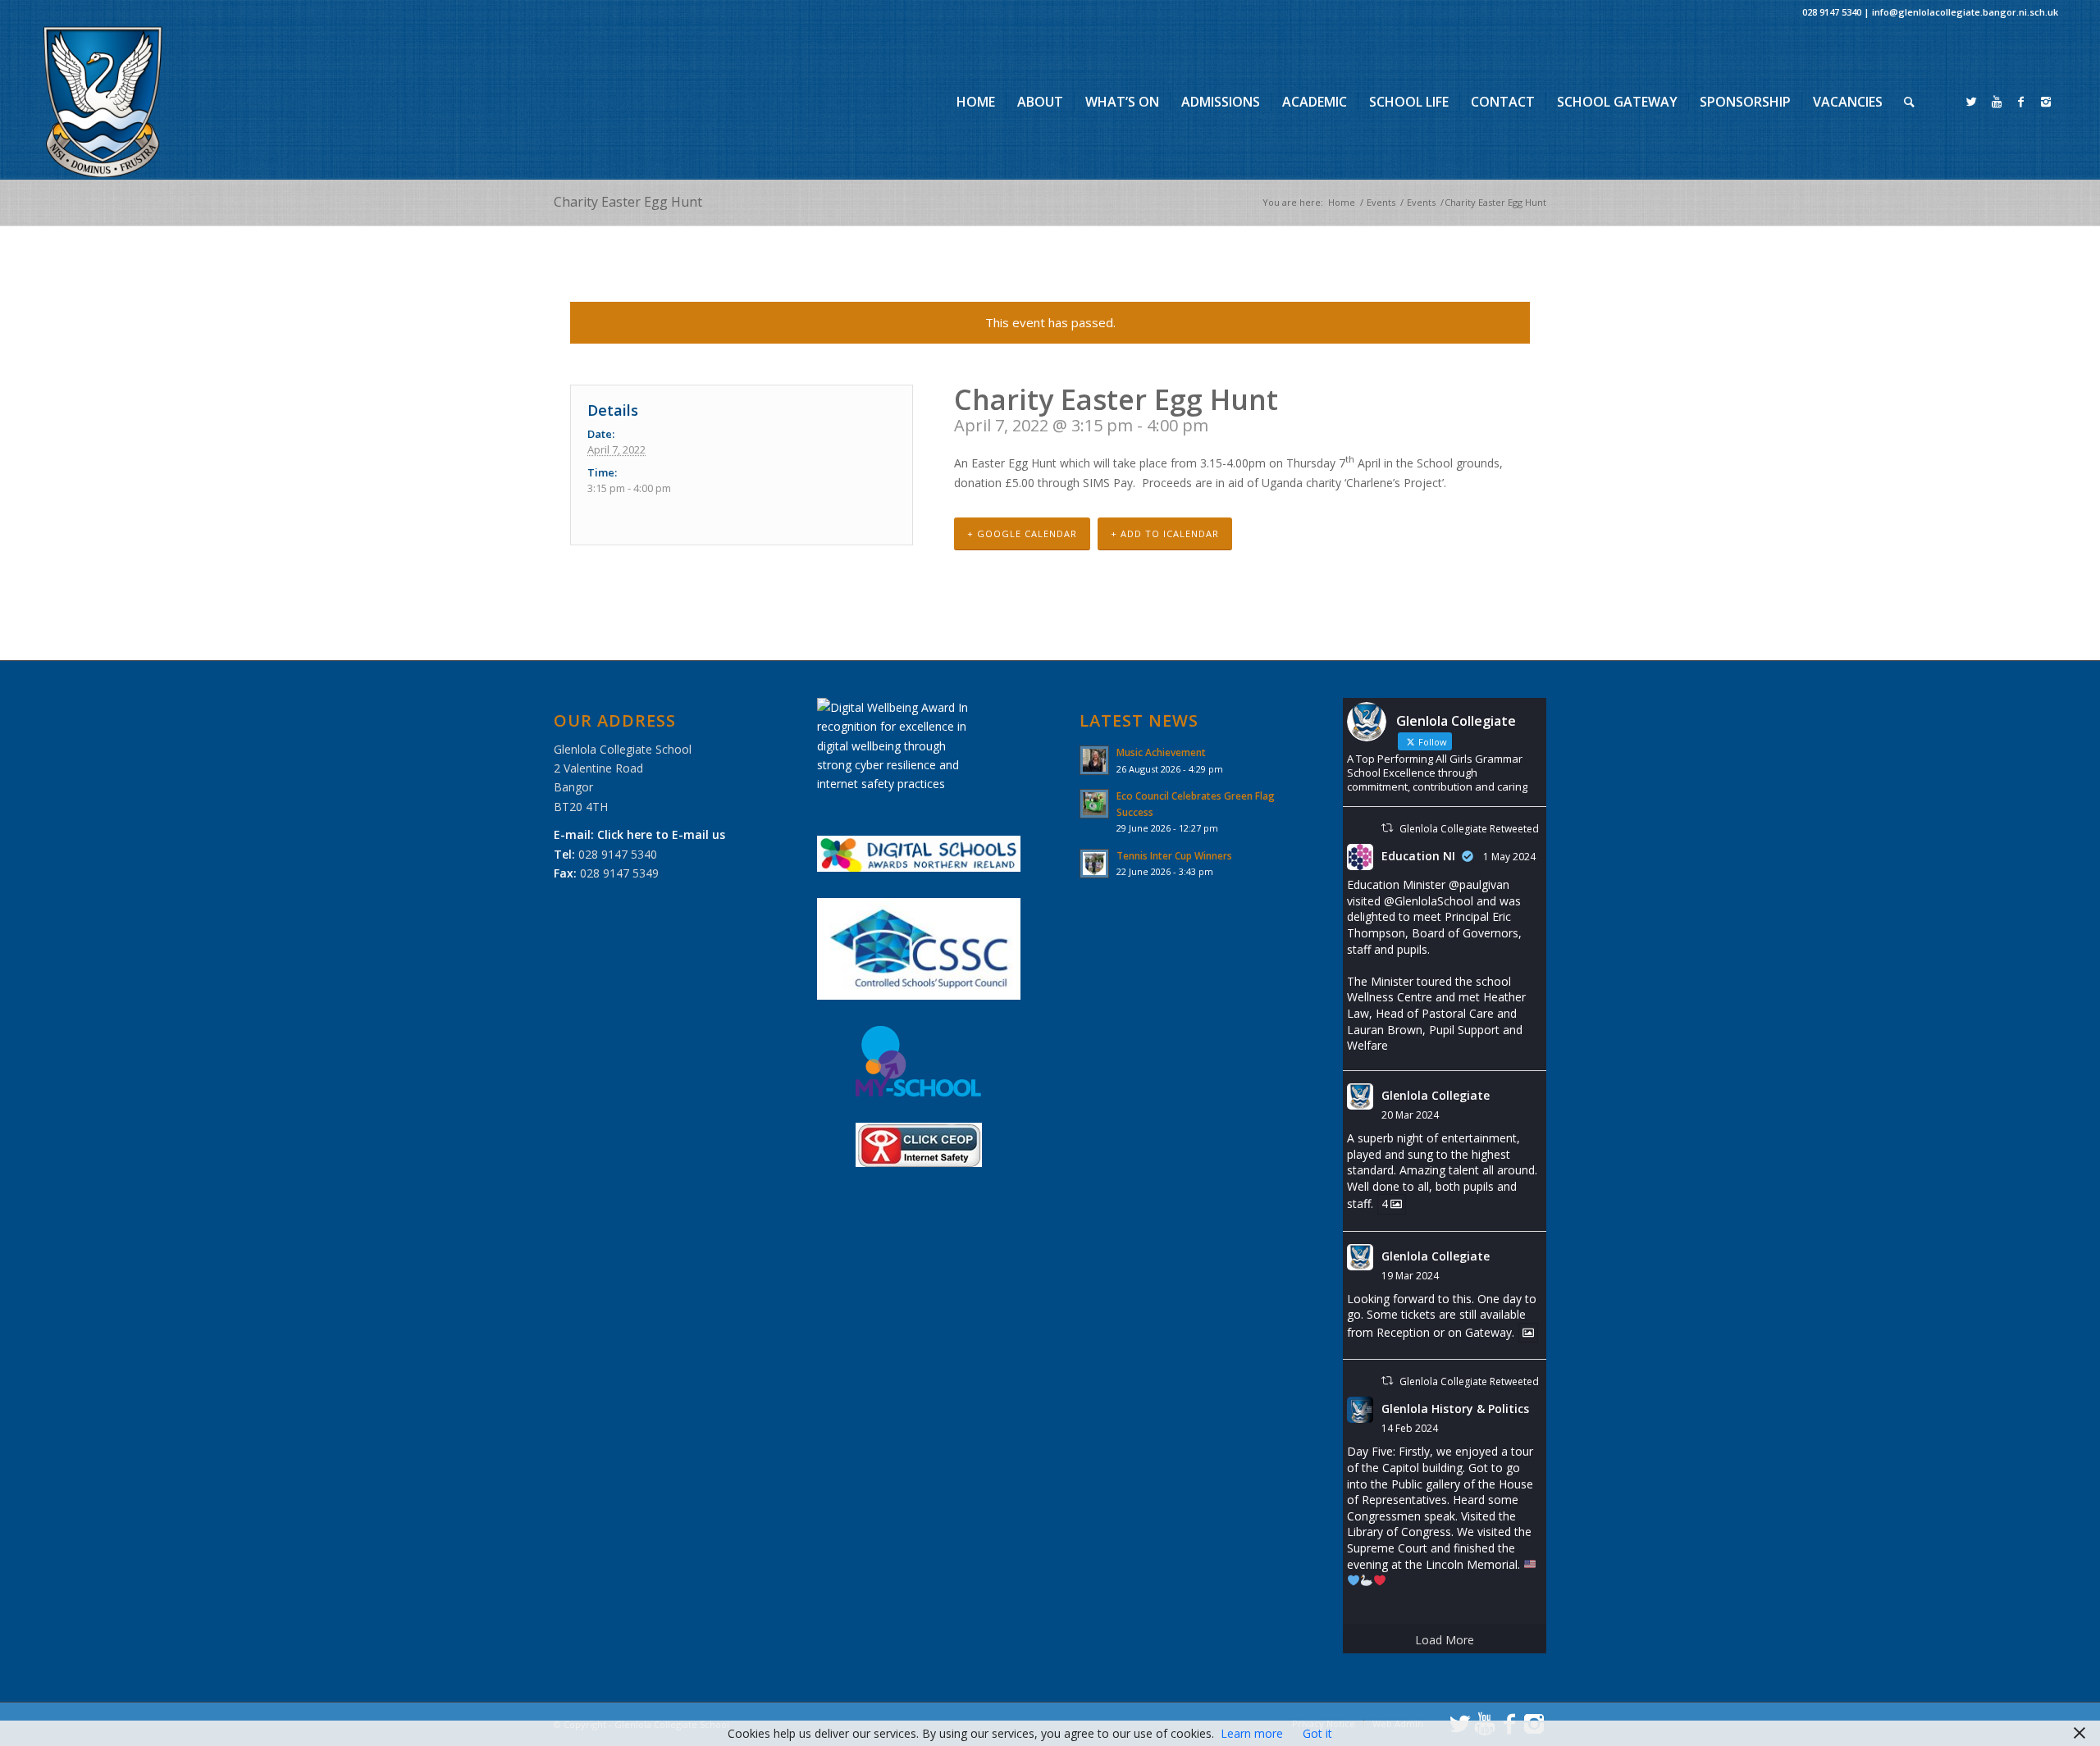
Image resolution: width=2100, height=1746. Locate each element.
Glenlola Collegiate (1436, 1095)
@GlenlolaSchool (1429, 901)
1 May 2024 (1509, 857)
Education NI (1418, 856)
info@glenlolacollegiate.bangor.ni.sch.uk (1965, 12)
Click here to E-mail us (661, 834)
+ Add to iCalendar (1165, 533)
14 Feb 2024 (1410, 1428)
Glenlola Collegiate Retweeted (1469, 829)
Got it (1317, 1733)
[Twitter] (1972, 102)
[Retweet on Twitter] (1387, 828)
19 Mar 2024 (1410, 1276)
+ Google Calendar (1022, 533)
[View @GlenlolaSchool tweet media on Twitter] (1528, 1333)
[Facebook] (2021, 102)
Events (1381, 202)
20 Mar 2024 (1410, 1115)
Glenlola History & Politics (1455, 1409)
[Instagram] (2046, 102)
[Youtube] (1997, 102)
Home (1342, 202)
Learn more (1252, 1733)
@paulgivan (1479, 884)
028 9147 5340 (1832, 12)
